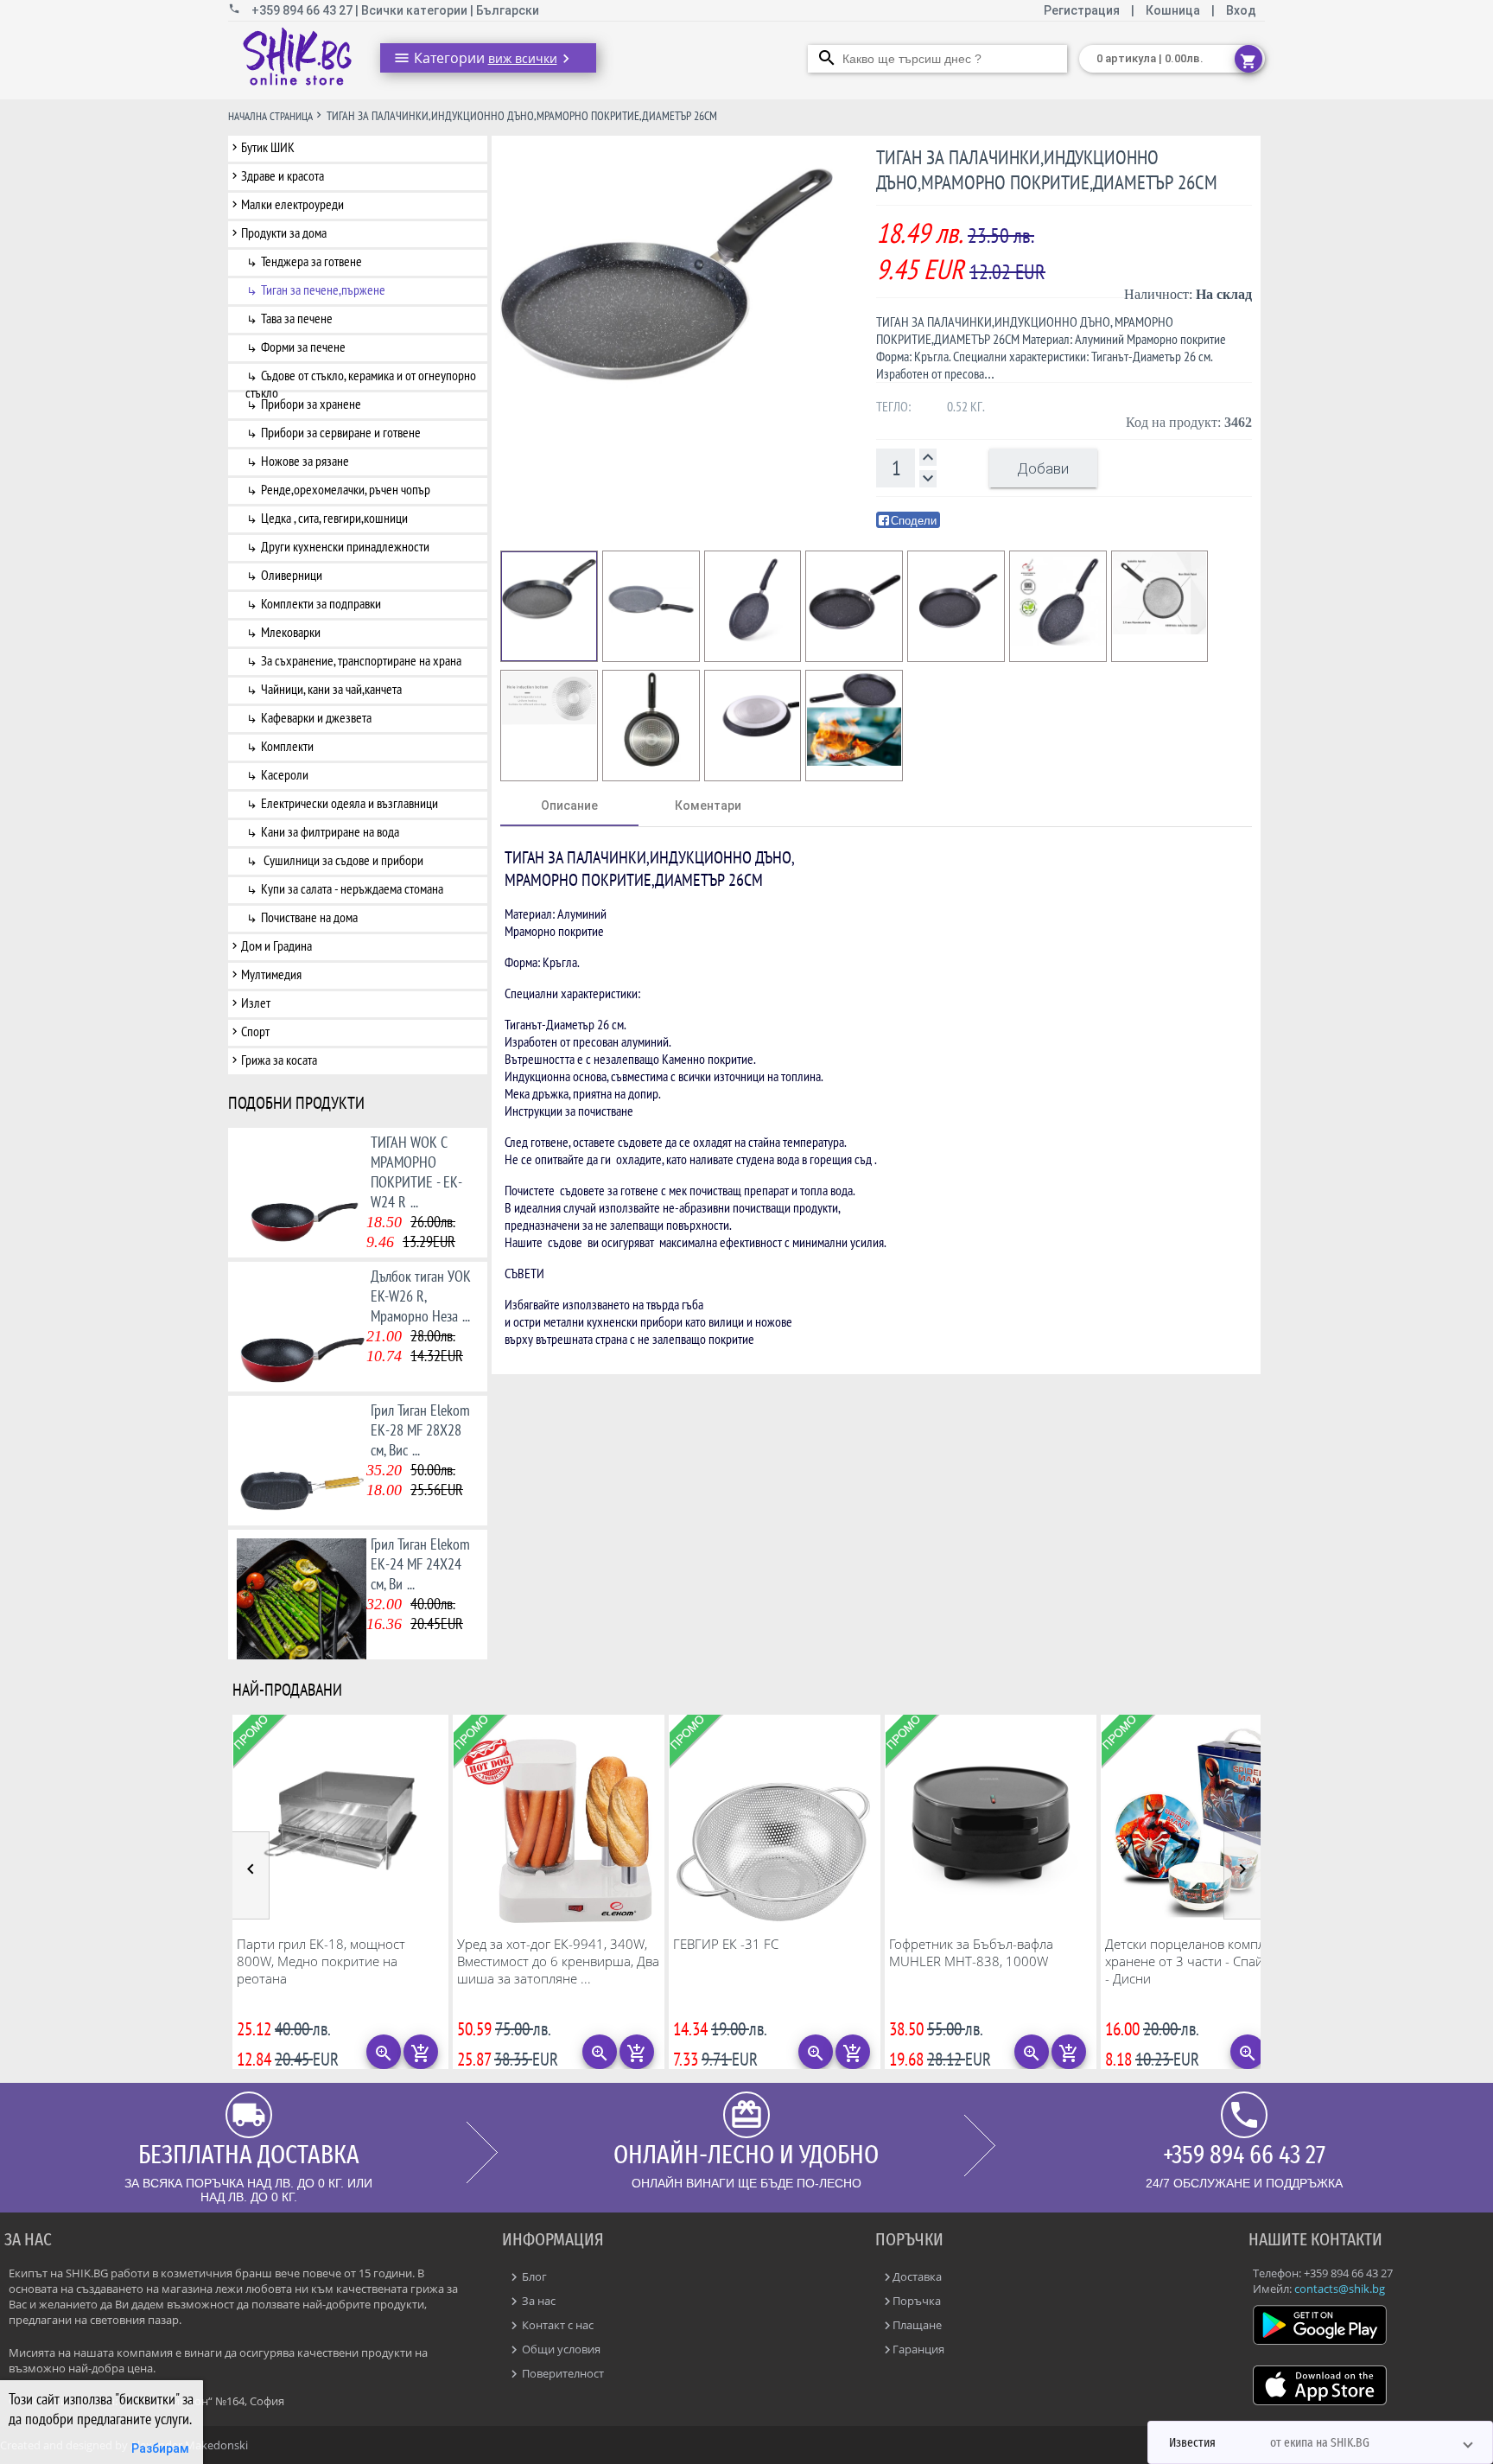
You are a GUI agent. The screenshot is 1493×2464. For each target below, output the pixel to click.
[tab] (569, 805)
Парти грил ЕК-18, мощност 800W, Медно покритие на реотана (321, 1961)
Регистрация (1083, 10)
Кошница (1173, 10)
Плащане (917, 2325)
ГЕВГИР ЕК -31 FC (726, 1944)
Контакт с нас (556, 2325)
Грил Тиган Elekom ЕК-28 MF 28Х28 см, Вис (420, 1430)
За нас (537, 2301)
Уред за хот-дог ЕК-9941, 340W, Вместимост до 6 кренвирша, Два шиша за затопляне (558, 1961)
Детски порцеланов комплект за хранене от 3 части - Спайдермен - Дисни (1207, 1961)
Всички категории (416, 10)
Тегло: (893, 406)
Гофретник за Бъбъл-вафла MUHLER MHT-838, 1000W (971, 1952)
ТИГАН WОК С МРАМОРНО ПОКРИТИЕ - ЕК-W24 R (416, 1172)
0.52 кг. (966, 406)
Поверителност (562, 2373)
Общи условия (560, 2349)
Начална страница (270, 116)
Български (508, 10)
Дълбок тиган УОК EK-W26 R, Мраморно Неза (421, 1296)
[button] (1320, 2442)
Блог (533, 2276)
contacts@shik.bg (1340, 2289)
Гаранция (918, 2349)
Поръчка (917, 2301)
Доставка (917, 2276)
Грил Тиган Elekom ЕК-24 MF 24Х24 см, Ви (420, 1564)
